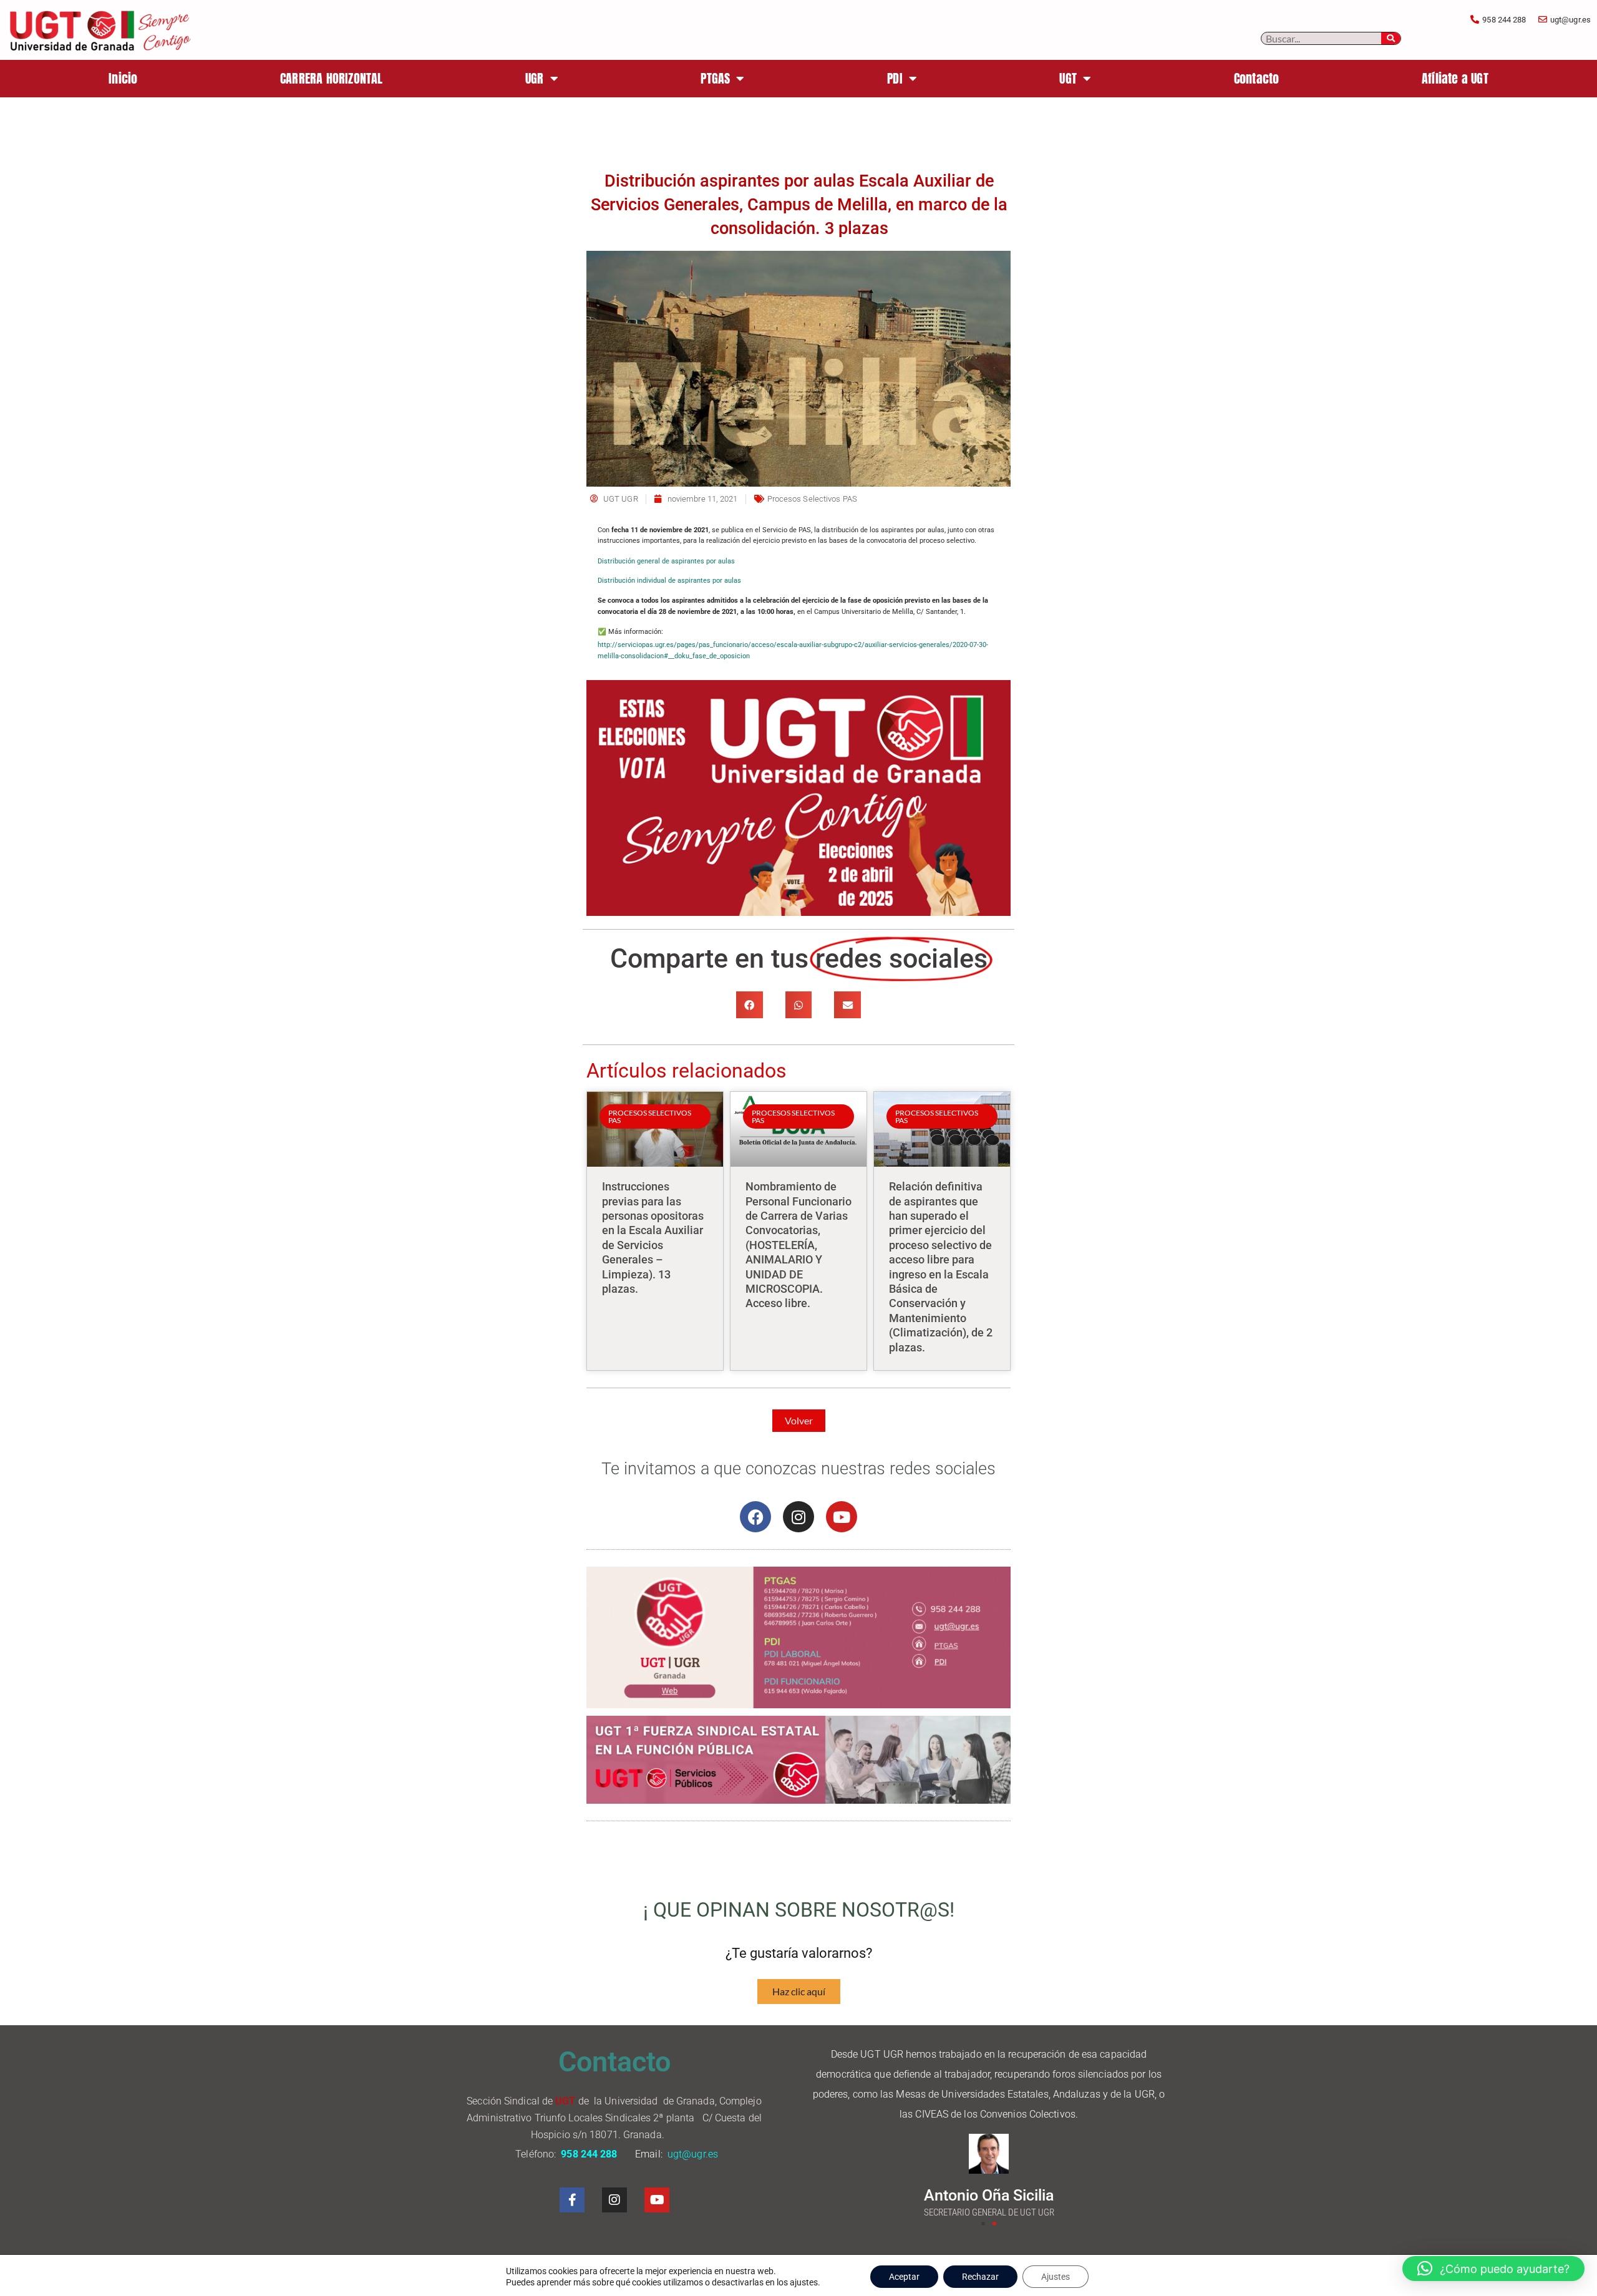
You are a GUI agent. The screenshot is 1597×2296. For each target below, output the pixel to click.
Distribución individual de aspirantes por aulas (669, 581)
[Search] (1391, 38)
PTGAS (715, 78)
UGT (1068, 78)
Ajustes (1056, 2277)
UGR (535, 78)
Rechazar (980, 2277)
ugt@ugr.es (694, 2154)
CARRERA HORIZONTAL (332, 78)
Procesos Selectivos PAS (812, 499)
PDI (895, 78)
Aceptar (904, 2277)
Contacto (1257, 78)
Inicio (123, 78)
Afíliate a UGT (1455, 78)
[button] (750, 1005)
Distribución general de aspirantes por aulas (666, 561)
